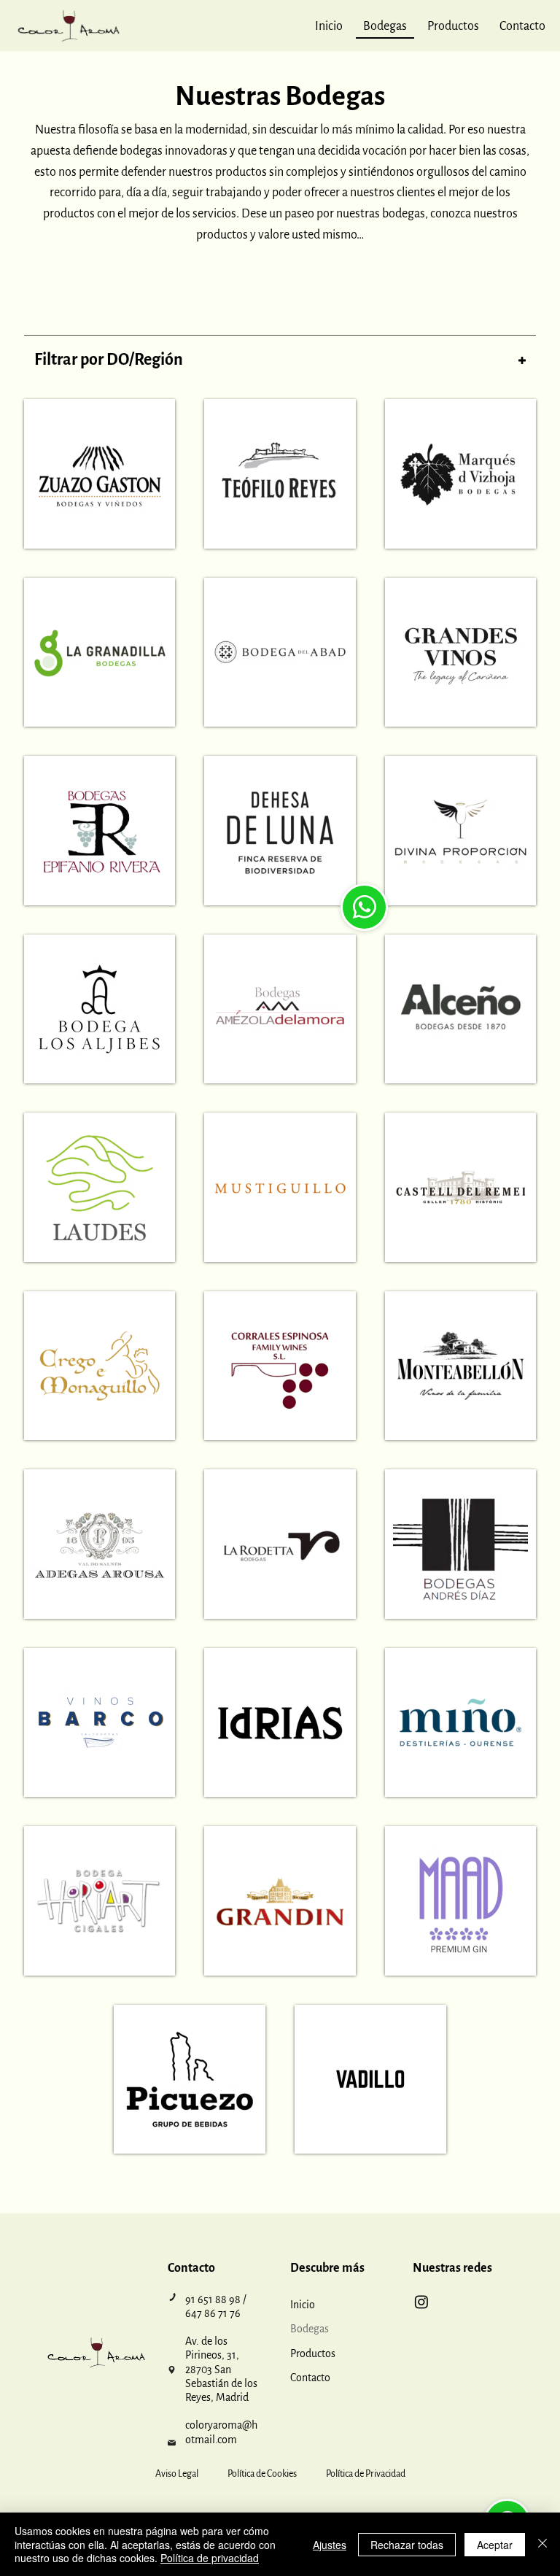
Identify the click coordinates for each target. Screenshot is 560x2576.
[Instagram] (421, 2302)
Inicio (303, 2305)
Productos (313, 2353)
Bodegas (310, 2329)
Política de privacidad (210, 2558)
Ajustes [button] (330, 2545)
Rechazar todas (407, 2545)
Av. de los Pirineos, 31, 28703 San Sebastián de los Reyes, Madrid (221, 2369)
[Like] (364, 907)
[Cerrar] (542, 2544)
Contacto (310, 2378)
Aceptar (495, 2545)
